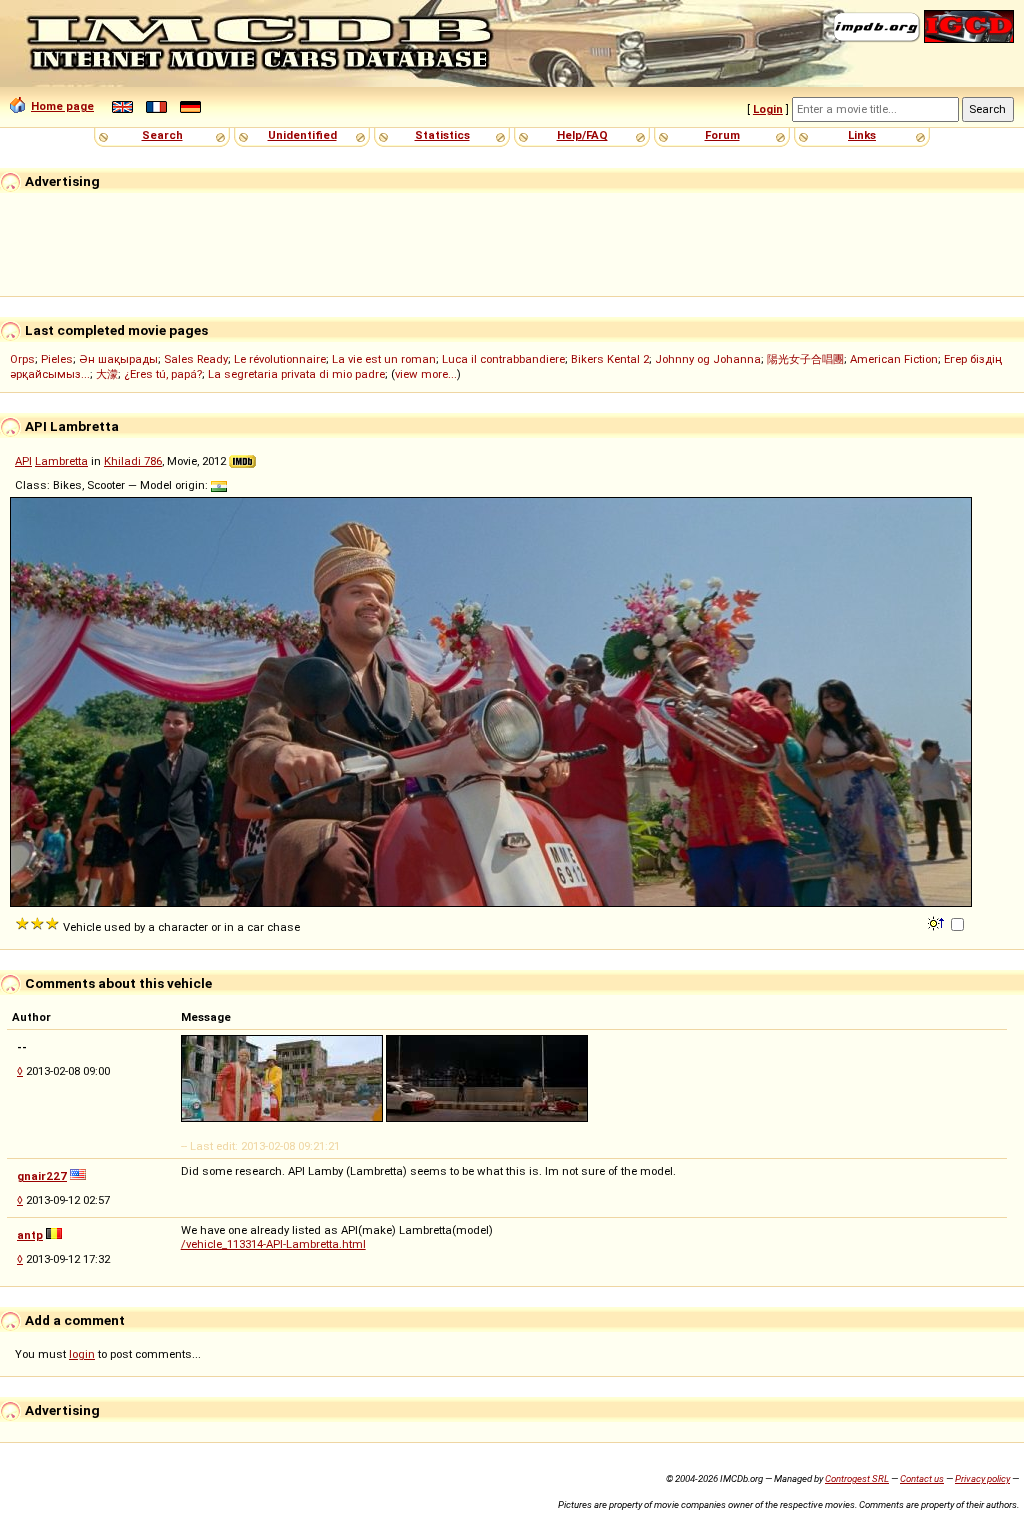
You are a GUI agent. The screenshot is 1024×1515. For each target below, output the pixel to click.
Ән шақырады (118, 359)
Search (162, 135)
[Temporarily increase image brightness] (937, 922)
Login (768, 109)
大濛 (107, 374)
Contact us (922, 1478)
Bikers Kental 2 (610, 359)
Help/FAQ (582, 135)
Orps (22, 359)
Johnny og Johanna (708, 359)
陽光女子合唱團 (805, 359)
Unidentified (302, 135)
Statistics (442, 135)
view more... (426, 374)
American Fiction (894, 359)
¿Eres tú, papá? (163, 374)
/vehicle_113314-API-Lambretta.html (273, 1244)
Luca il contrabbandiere (503, 359)
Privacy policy (982, 1478)
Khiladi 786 (133, 461)
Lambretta (61, 461)
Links (862, 135)
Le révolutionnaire (280, 359)
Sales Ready (196, 359)
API (23, 461)
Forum (722, 135)
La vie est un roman (384, 359)
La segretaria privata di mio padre (296, 374)
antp (30, 1235)
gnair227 (42, 1176)
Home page (62, 106)
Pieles (57, 359)
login (82, 1354)
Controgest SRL (857, 1478)
